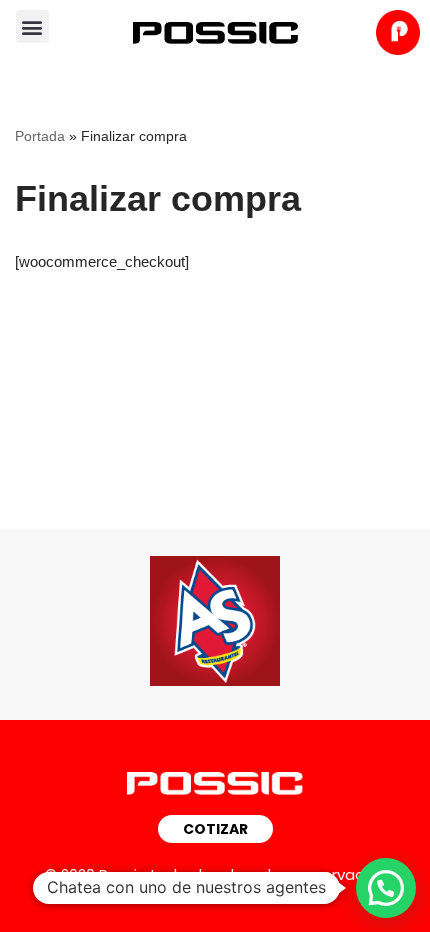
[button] (32, 26)
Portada (40, 136)
